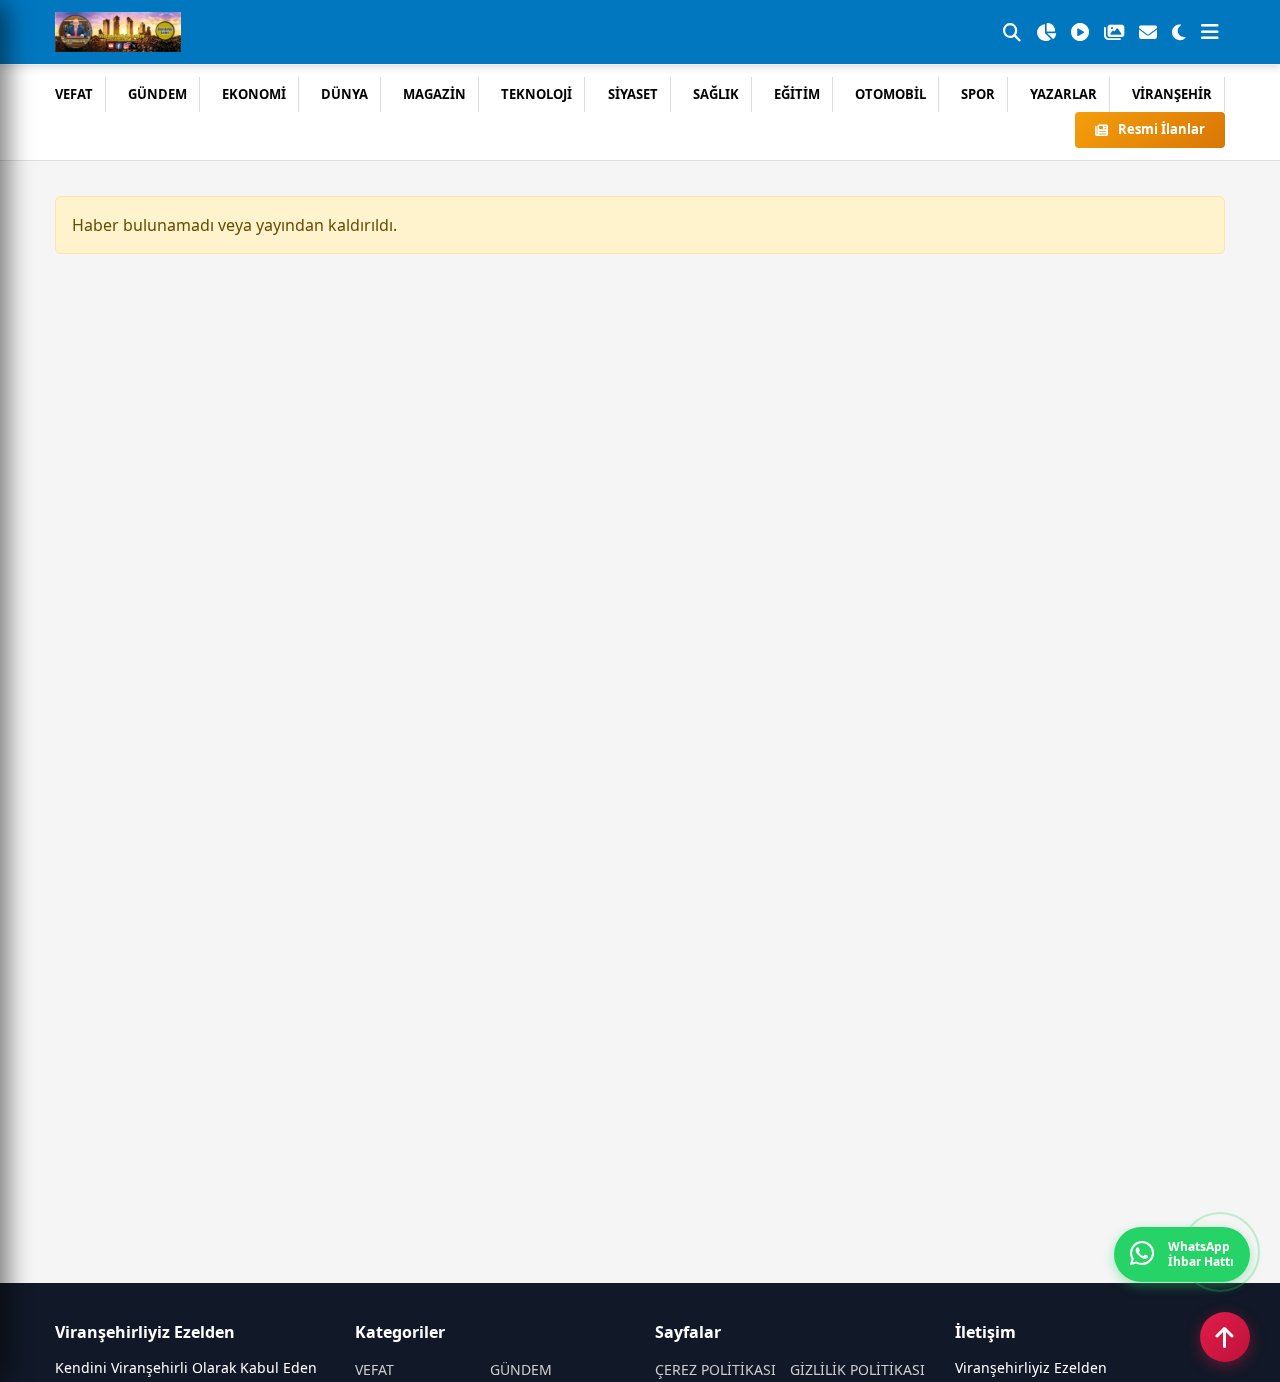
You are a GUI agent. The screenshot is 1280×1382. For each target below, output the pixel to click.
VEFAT (74, 94)
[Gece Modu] (1179, 32)
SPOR (978, 94)
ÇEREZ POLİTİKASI (715, 1369)
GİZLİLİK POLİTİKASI (857, 1369)
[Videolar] (1080, 32)
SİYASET (633, 94)
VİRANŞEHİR (1172, 94)
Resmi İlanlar (1161, 129)
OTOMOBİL (890, 94)
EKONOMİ (254, 94)
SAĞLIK (716, 94)
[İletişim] (1148, 32)
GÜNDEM (157, 94)
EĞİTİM (797, 94)
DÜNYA (344, 94)
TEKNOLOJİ (536, 94)
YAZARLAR (1063, 94)
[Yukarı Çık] (1225, 1337)
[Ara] (1012, 32)
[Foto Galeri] (1114, 32)
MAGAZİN (434, 94)
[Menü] (1210, 32)
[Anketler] (1046, 32)
